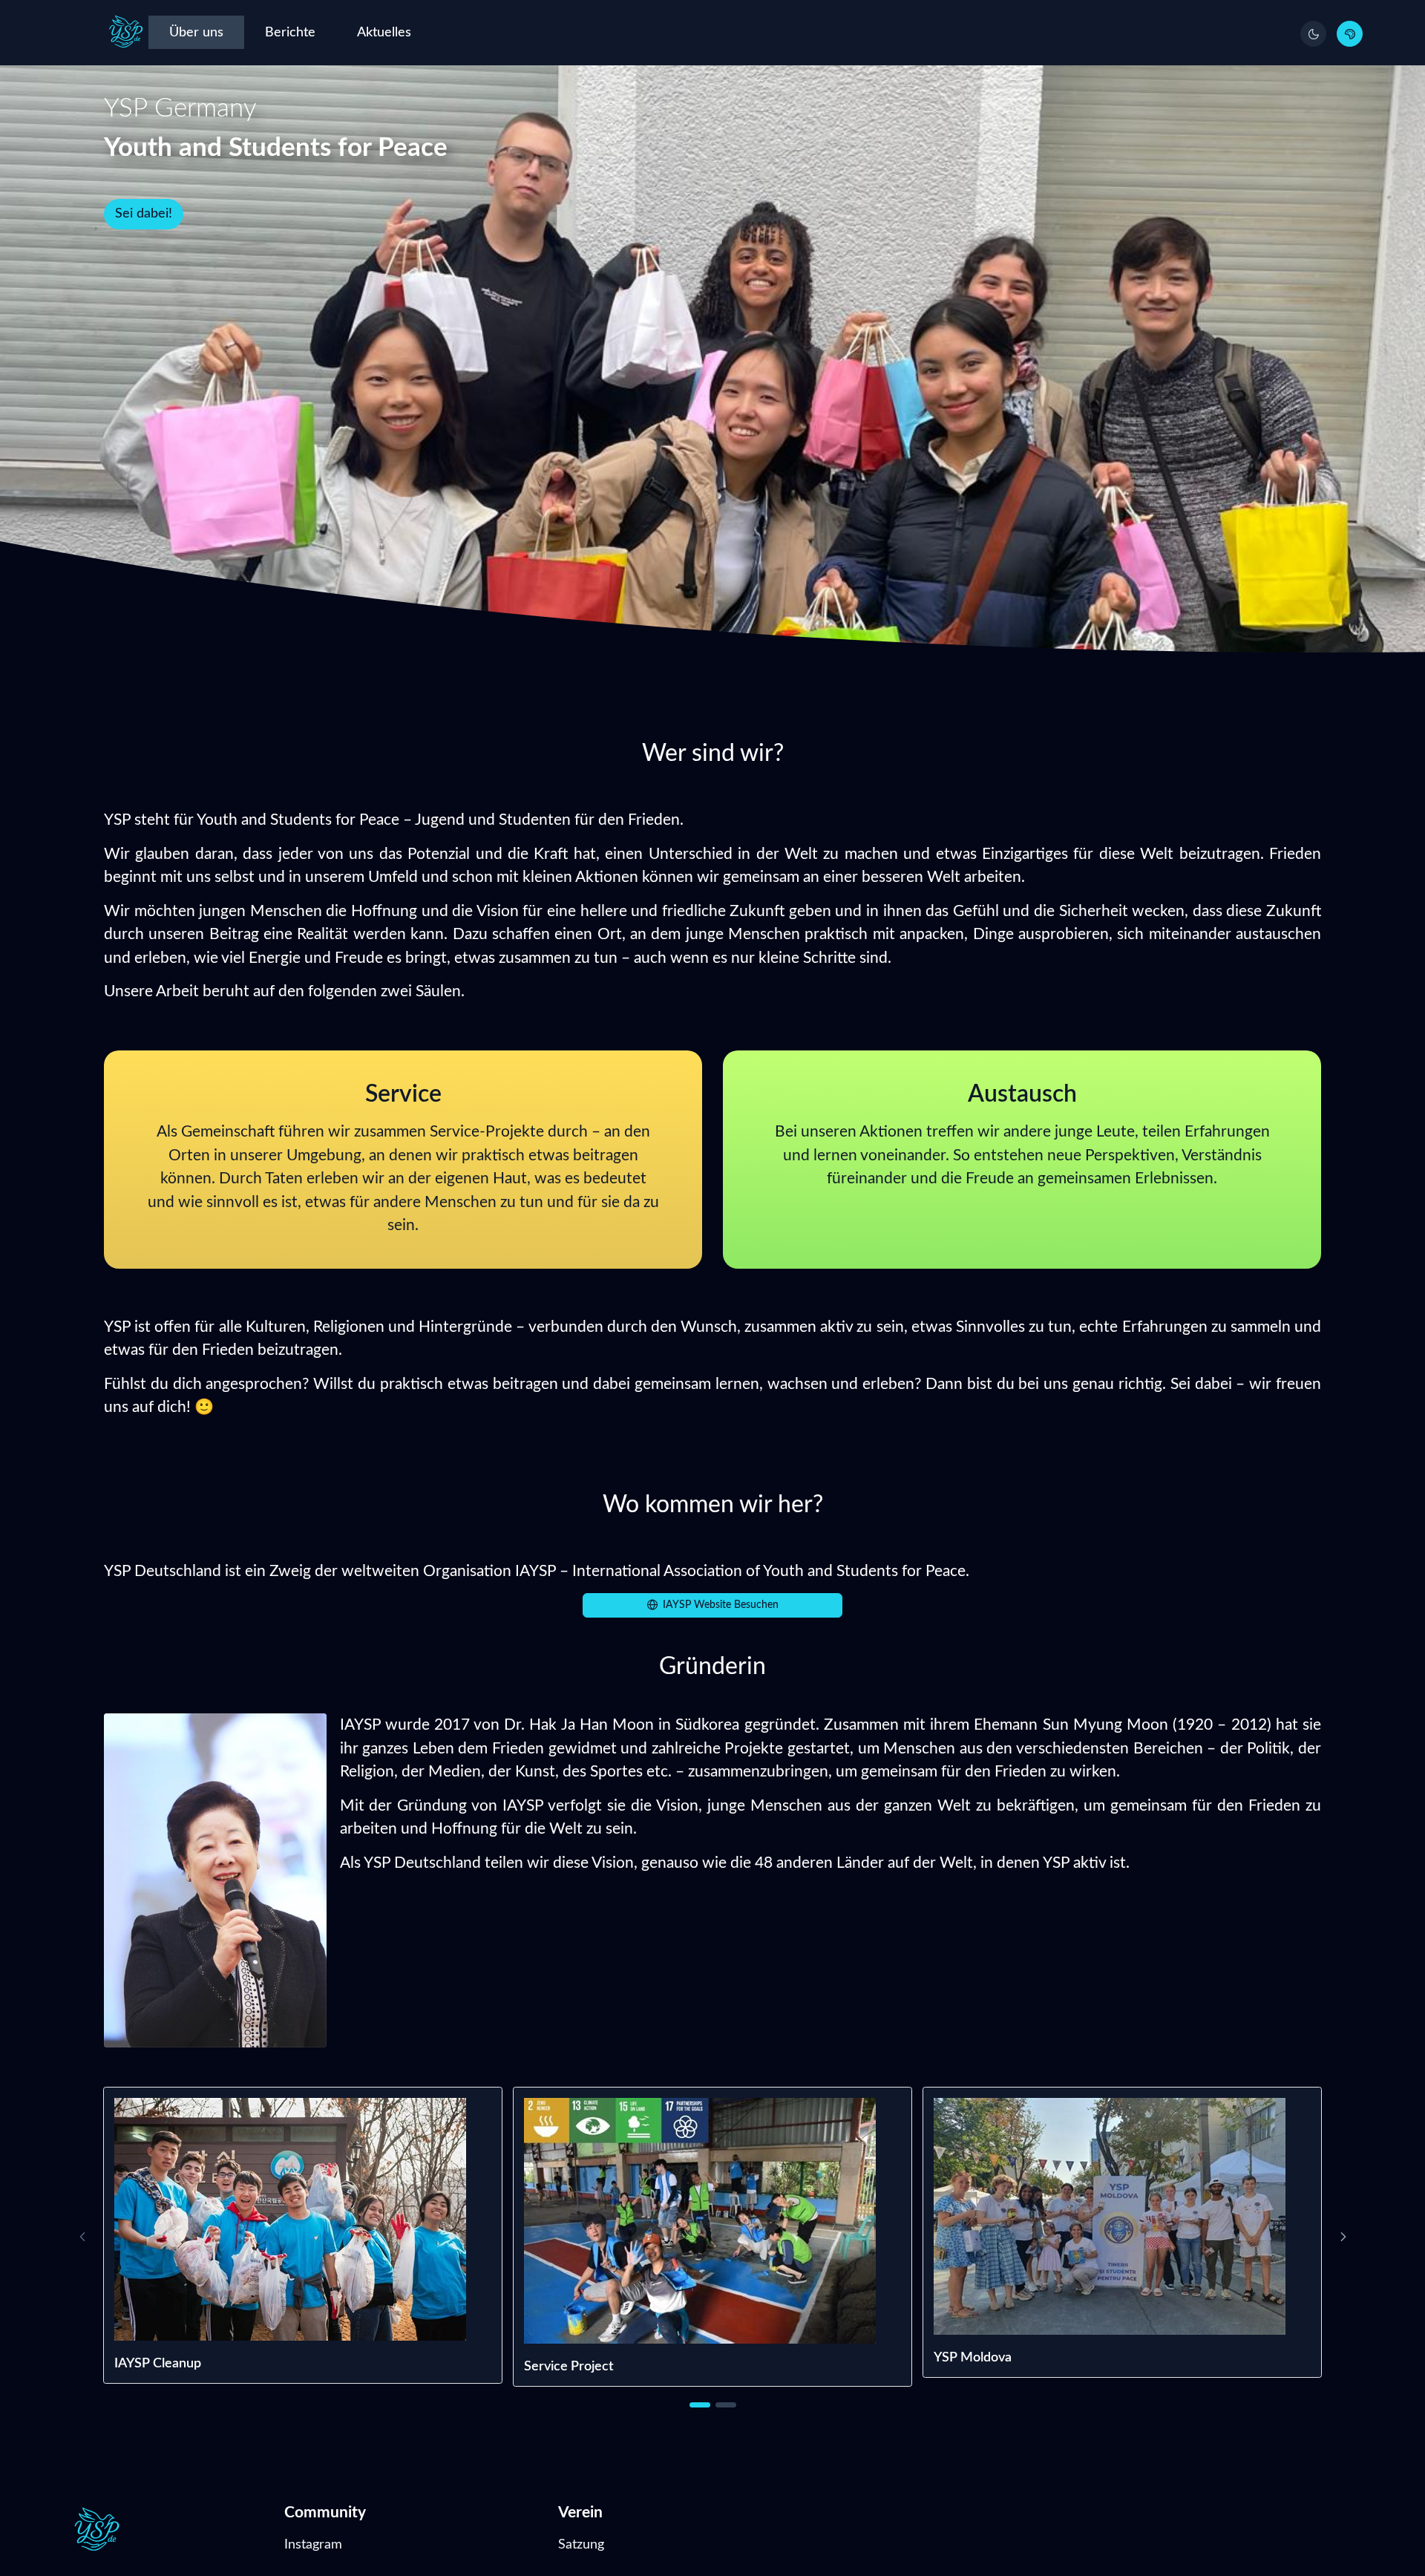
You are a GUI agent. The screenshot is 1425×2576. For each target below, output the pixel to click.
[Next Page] (1343, 2236)
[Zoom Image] (303, 2219)
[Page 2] (726, 2405)
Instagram (313, 2544)
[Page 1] (700, 2405)
